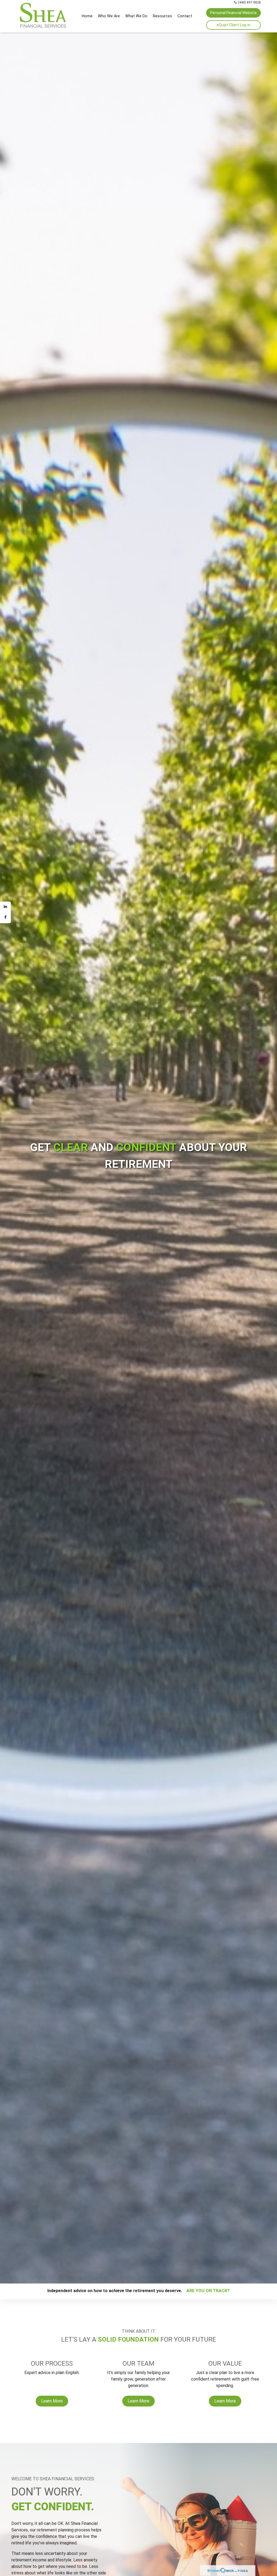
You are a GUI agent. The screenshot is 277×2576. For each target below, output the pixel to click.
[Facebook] (5, 918)
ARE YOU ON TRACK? (206, 2291)
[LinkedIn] (5, 907)
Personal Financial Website (233, 13)
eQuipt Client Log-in (234, 25)
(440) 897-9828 (249, 2)
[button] (109, 16)
